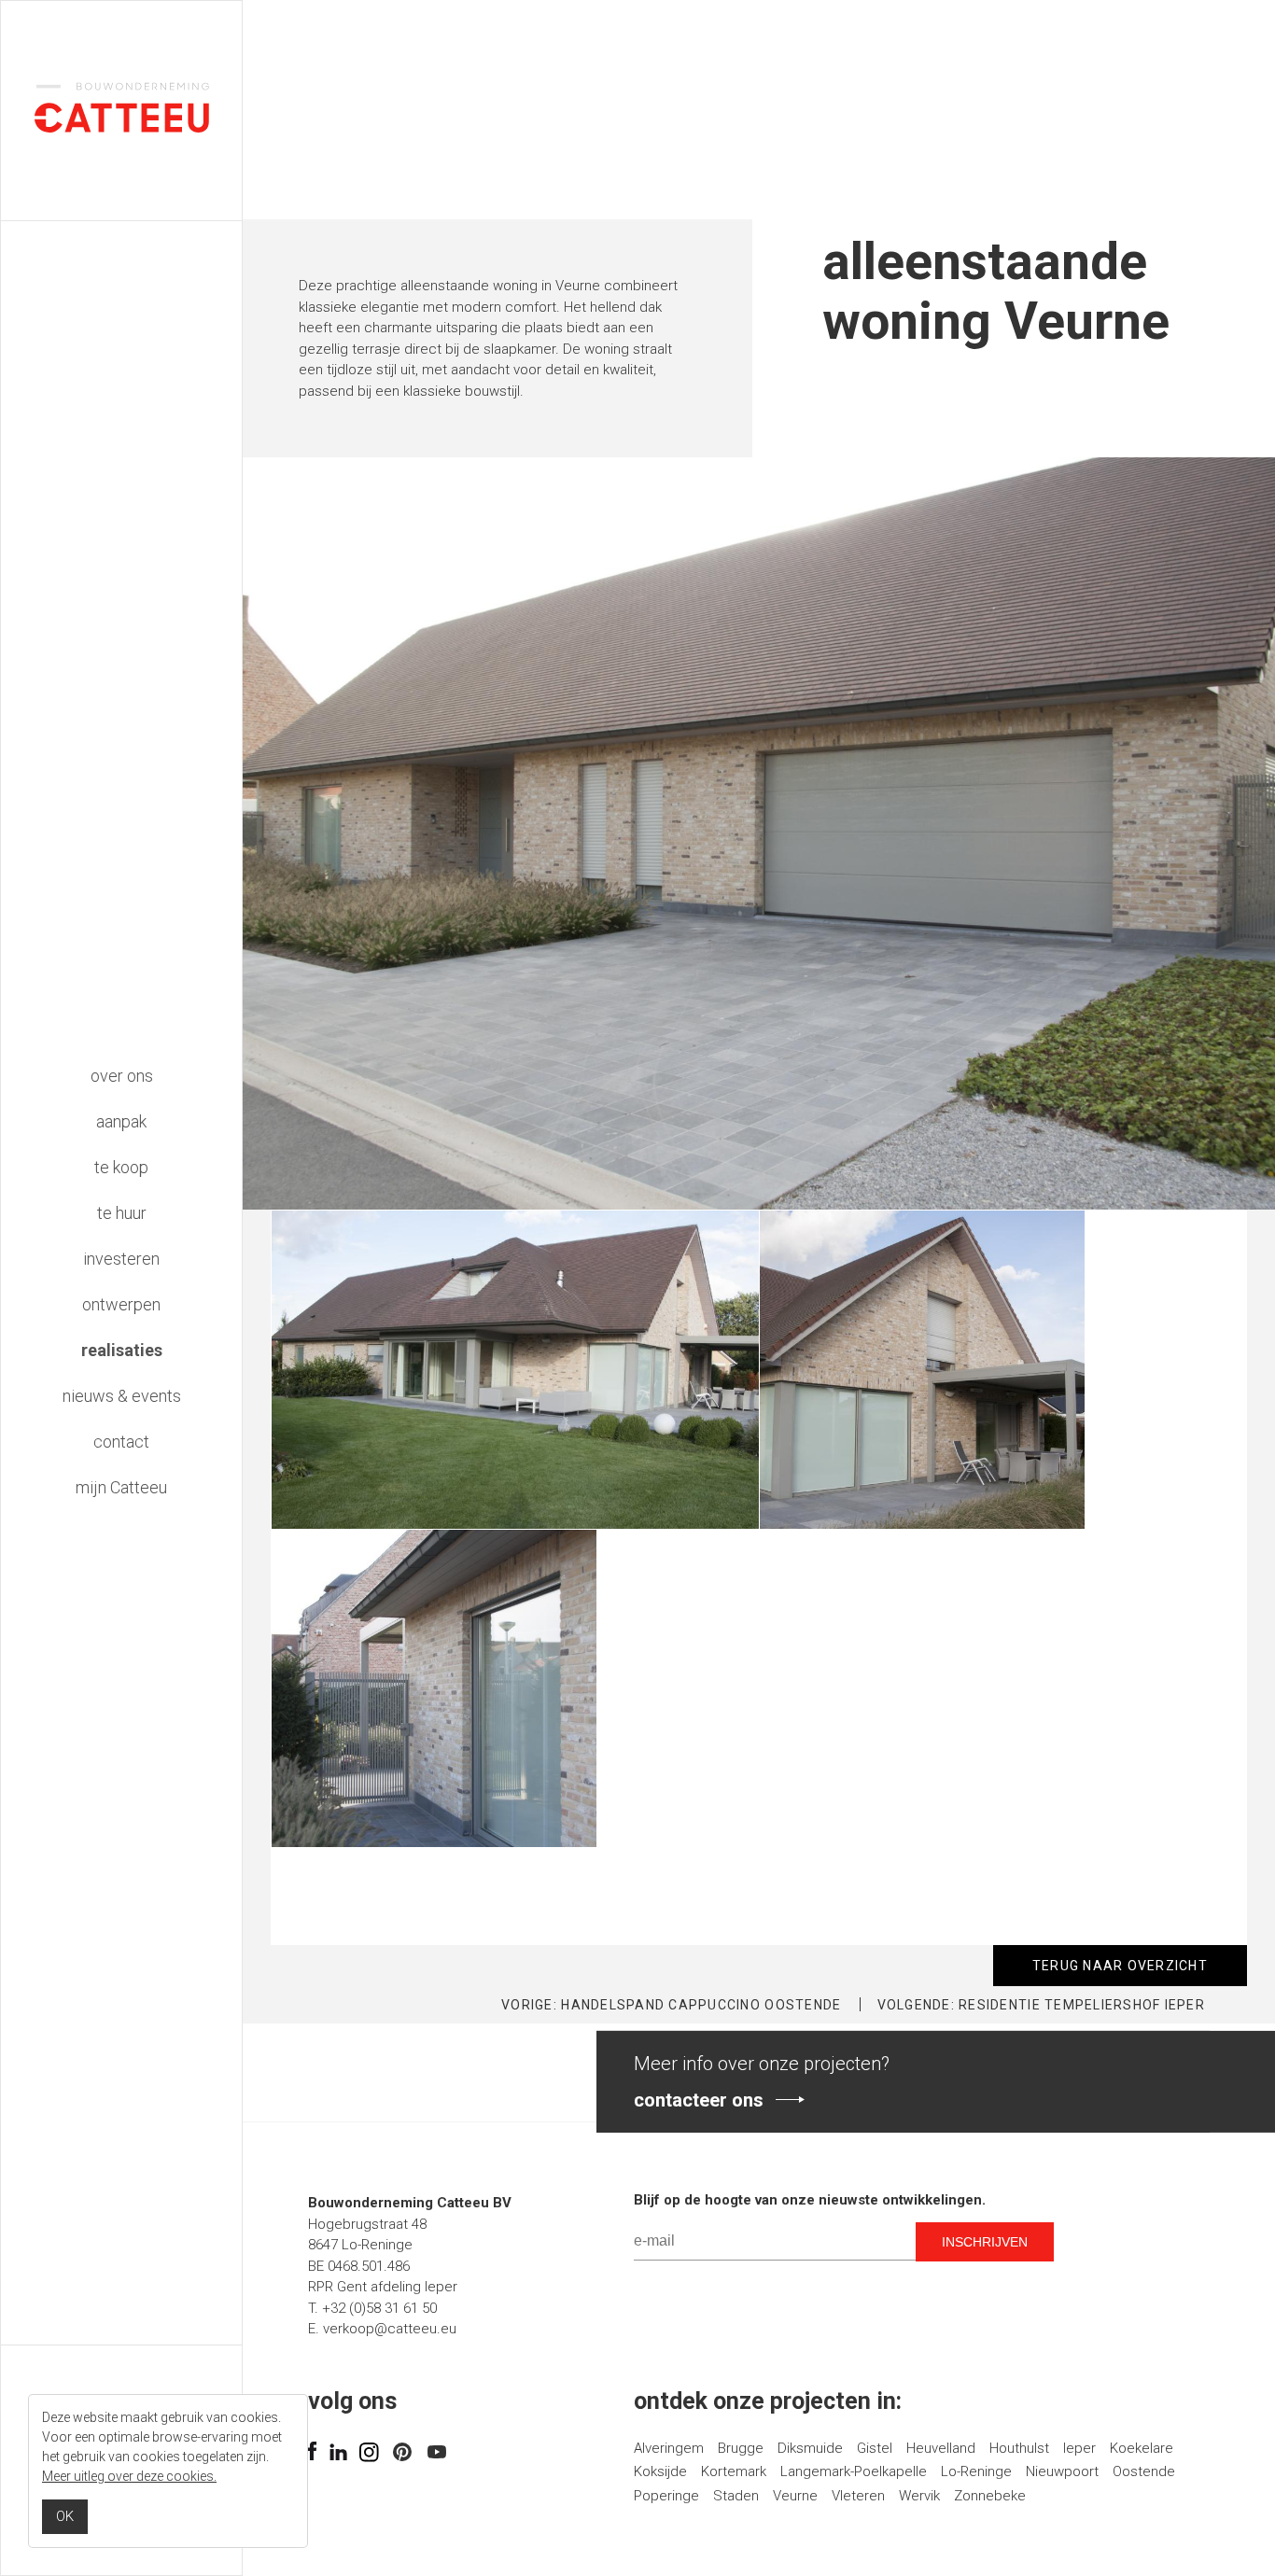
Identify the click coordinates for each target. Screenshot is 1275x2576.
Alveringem (669, 2448)
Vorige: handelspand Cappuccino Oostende (671, 2005)
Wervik (919, 2496)
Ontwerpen (121, 1304)
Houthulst (1019, 2448)
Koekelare (1142, 2448)
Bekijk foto (303, 1220)
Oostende (1144, 2471)
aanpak (121, 1121)
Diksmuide (810, 2448)
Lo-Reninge (976, 2471)
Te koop (121, 1167)
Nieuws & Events (122, 1396)
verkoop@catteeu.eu (390, 2329)
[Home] (122, 128)
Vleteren (858, 2496)
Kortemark (734, 2471)
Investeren (121, 1259)
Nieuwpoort (1062, 2471)
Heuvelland (941, 2448)
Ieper (1079, 2448)
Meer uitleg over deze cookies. (129, 2476)
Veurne (795, 2496)
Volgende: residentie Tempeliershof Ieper (1041, 2005)
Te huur (122, 1213)
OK (65, 2516)
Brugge (741, 2448)
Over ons (122, 1076)
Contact (121, 1442)
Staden (736, 2496)
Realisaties (122, 1350)
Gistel (875, 2448)
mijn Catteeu (121, 1487)
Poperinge (666, 2496)
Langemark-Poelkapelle (854, 2471)
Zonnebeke (990, 2496)
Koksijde (660, 2471)
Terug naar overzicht (1120, 1966)
